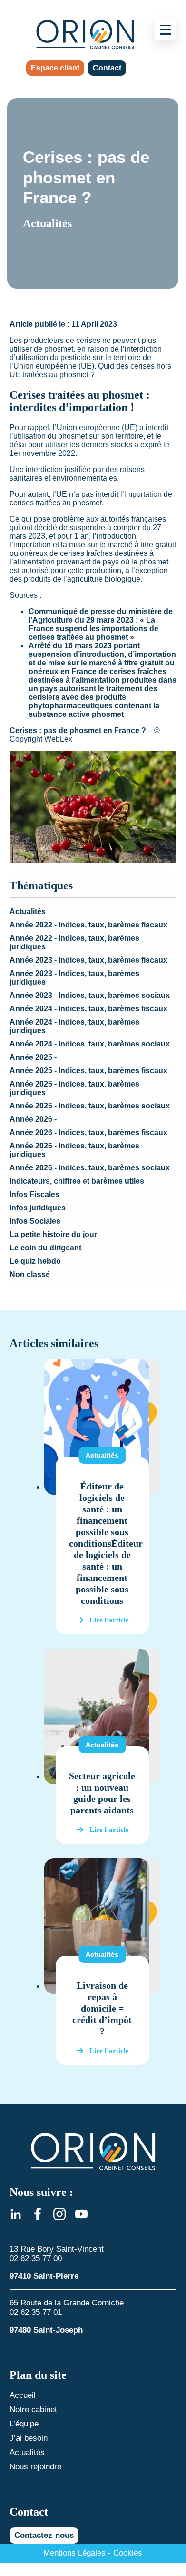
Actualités (28, 911)
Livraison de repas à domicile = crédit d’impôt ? (102, 2008)
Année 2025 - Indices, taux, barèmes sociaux (90, 1106)
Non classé (30, 1274)
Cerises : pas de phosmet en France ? (78, 730)
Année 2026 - (33, 1119)
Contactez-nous (44, 2535)
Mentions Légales (74, 2553)
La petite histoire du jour (53, 1234)
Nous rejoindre (35, 2467)
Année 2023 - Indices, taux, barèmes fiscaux (88, 960)
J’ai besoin (29, 2438)
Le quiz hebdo (35, 1261)
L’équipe (24, 2424)
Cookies (128, 2553)
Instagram (59, 2214)
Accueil (23, 2395)
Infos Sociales (35, 1221)
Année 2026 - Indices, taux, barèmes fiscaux (88, 1132)
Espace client (55, 68)
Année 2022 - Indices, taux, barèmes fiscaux (88, 925)
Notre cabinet (33, 2410)
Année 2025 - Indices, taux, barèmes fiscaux (88, 1071)
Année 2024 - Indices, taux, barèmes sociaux (90, 1044)
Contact (107, 68)
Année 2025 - (33, 1057)
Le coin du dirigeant (45, 1248)
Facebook (38, 2214)
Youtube (81, 2214)
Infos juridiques (38, 1208)
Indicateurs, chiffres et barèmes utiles (77, 1181)
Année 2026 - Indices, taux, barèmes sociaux (90, 1168)
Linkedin (16, 2214)
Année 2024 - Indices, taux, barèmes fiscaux (88, 1009)
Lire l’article (109, 1620)
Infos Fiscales (34, 1194)
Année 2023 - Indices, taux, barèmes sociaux (90, 995)
